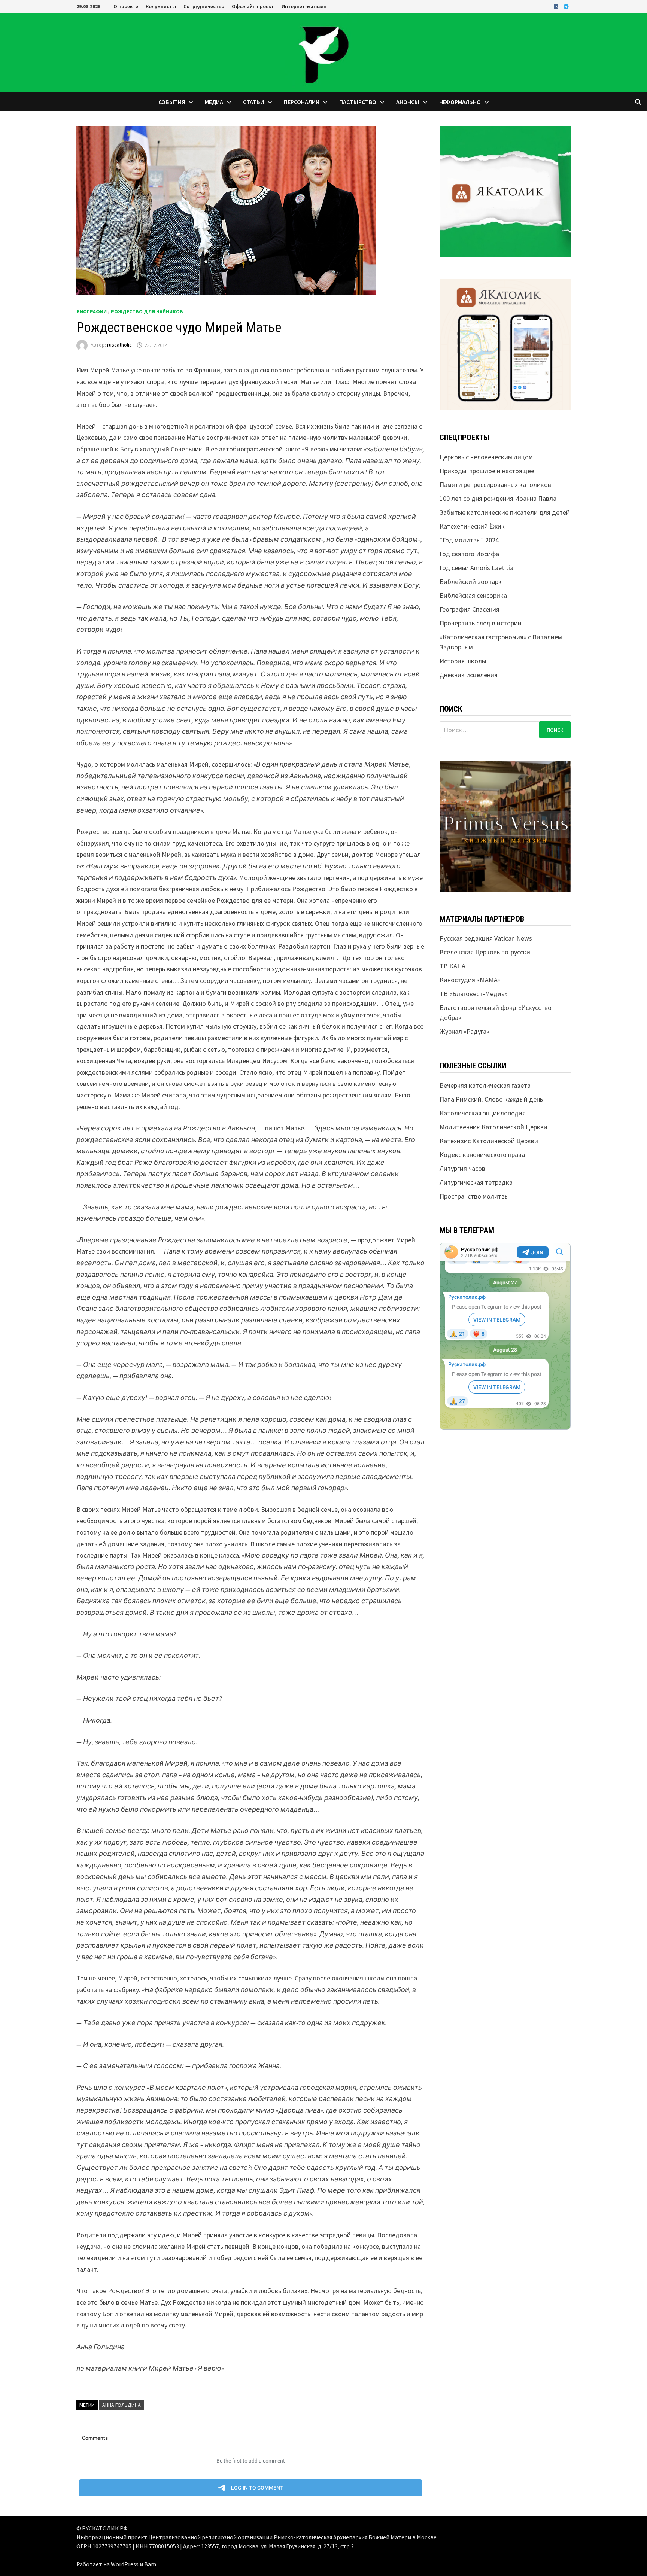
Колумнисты (161, 6)
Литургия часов (462, 1168)
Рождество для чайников (147, 311)
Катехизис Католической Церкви (489, 1141)
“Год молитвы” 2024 (469, 540)
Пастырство (358, 102)
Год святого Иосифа (469, 554)
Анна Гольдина (121, 2405)
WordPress (125, 2564)
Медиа (214, 102)
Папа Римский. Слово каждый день (491, 1099)
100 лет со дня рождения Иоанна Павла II (501, 498)
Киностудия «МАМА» (470, 980)
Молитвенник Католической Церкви (493, 1127)
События (172, 102)
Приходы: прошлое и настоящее (487, 471)
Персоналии (302, 102)
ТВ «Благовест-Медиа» (474, 994)
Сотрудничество (204, 6)
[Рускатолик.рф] (323, 52)
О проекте (126, 6)
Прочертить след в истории (481, 623)
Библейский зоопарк (471, 581)
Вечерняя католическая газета (485, 1085)
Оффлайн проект (253, 6)
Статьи (253, 102)
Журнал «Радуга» (464, 1031)
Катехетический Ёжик (472, 526)
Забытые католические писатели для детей (505, 512)
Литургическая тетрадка (476, 1182)
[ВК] (557, 6)
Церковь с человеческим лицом (486, 457)
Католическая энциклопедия (483, 1113)
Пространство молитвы (474, 1196)
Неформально (460, 102)
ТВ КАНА (452, 966)
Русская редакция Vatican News (486, 938)
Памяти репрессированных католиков (495, 485)
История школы (463, 661)
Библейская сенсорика (473, 595)
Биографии (92, 311)
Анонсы (408, 102)
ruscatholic (119, 345)
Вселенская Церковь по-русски (485, 952)
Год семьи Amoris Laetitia (476, 568)
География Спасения (470, 609)
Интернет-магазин (304, 6)
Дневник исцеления (469, 675)
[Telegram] (566, 6)
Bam (150, 2564)
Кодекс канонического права (482, 1155)
